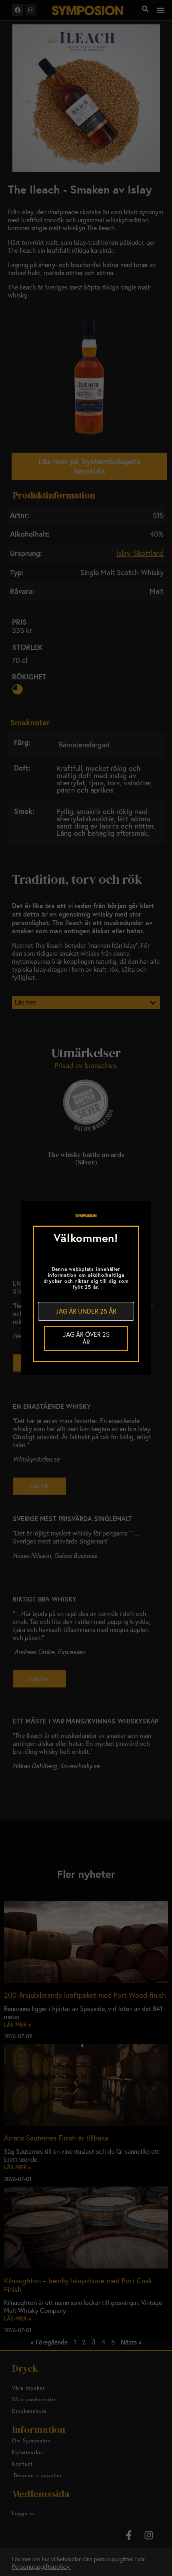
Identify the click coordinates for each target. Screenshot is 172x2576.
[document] (86, 1288)
